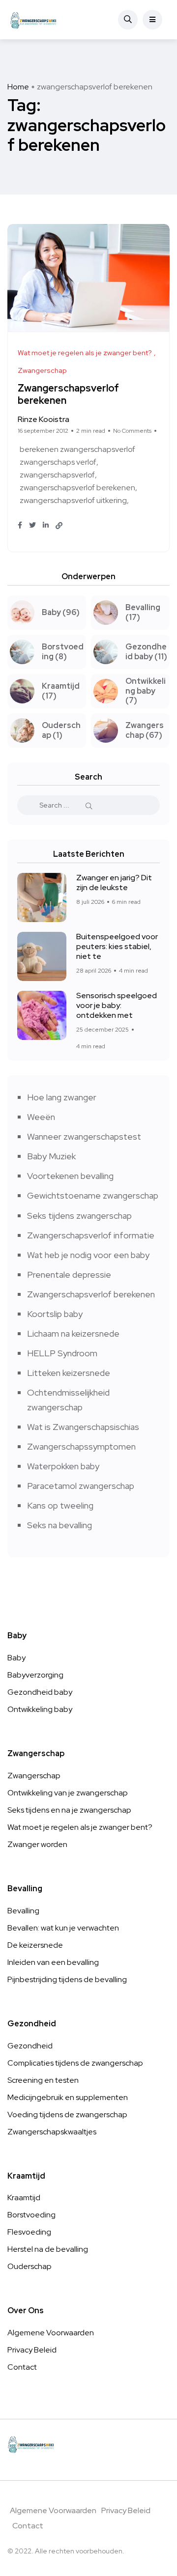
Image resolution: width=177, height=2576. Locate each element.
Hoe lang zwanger (62, 1097)
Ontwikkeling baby (40, 1709)
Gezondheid (30, 2046)
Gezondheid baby (40, 1692)
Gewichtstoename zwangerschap (93, 1195)
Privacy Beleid (32, 2350)
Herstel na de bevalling (48, 2249)
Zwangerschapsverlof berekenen (68, 395)
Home (18, 87)
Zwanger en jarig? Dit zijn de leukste (114, 882)
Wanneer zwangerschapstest (84, 1136)
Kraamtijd (24, 2198)
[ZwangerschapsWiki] (33, 20)
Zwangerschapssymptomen (81, 1446)
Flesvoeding (29, 2232)
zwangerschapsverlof (57, 475)
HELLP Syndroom (62, 1353)
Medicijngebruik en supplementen (68, 2097)
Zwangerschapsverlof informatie (91, 1235)
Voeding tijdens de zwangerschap (67, 2114)
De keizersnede (35, 1945)
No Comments (132, 431)
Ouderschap (29, 2266)
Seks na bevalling (59, 1525)
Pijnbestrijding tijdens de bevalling (67, 1979)
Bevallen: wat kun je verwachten (63, 1928)
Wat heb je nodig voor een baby (88, 1255)
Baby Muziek (51, 1156)
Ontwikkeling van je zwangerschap (68, 1793)
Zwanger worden (37, 1844)
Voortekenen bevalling (70, 1176)
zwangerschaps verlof (58, 462)
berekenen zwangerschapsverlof (77, 449)
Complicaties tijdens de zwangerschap (75, 2063)
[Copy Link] (59, 526)
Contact (22, 2367)
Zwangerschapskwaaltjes (52, 2132)
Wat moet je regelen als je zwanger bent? (80, 1827)
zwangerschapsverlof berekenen (77, 488)
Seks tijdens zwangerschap (79, 1216)
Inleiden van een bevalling (53, 1962)
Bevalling (23, 1911)
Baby (16, 1658)
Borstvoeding (31, 2215)
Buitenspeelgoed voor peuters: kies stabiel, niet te (117, 946)
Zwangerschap (34, 1776)
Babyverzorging (35, 1675)
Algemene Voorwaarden (51, 2333)
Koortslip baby (55, 1314)
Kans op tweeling (60, 1505)
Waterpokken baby (63, 1466)
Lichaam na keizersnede (73, 1333)
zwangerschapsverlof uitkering (73, 500)
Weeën (41, 1117)
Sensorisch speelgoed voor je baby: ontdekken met (117, 1005)
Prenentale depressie (69, 1274)
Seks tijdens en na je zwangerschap (69, 1810)
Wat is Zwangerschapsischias (83, 1427)
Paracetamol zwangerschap (81, 1486)
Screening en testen (43, 2080)
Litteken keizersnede (69, 1373)
